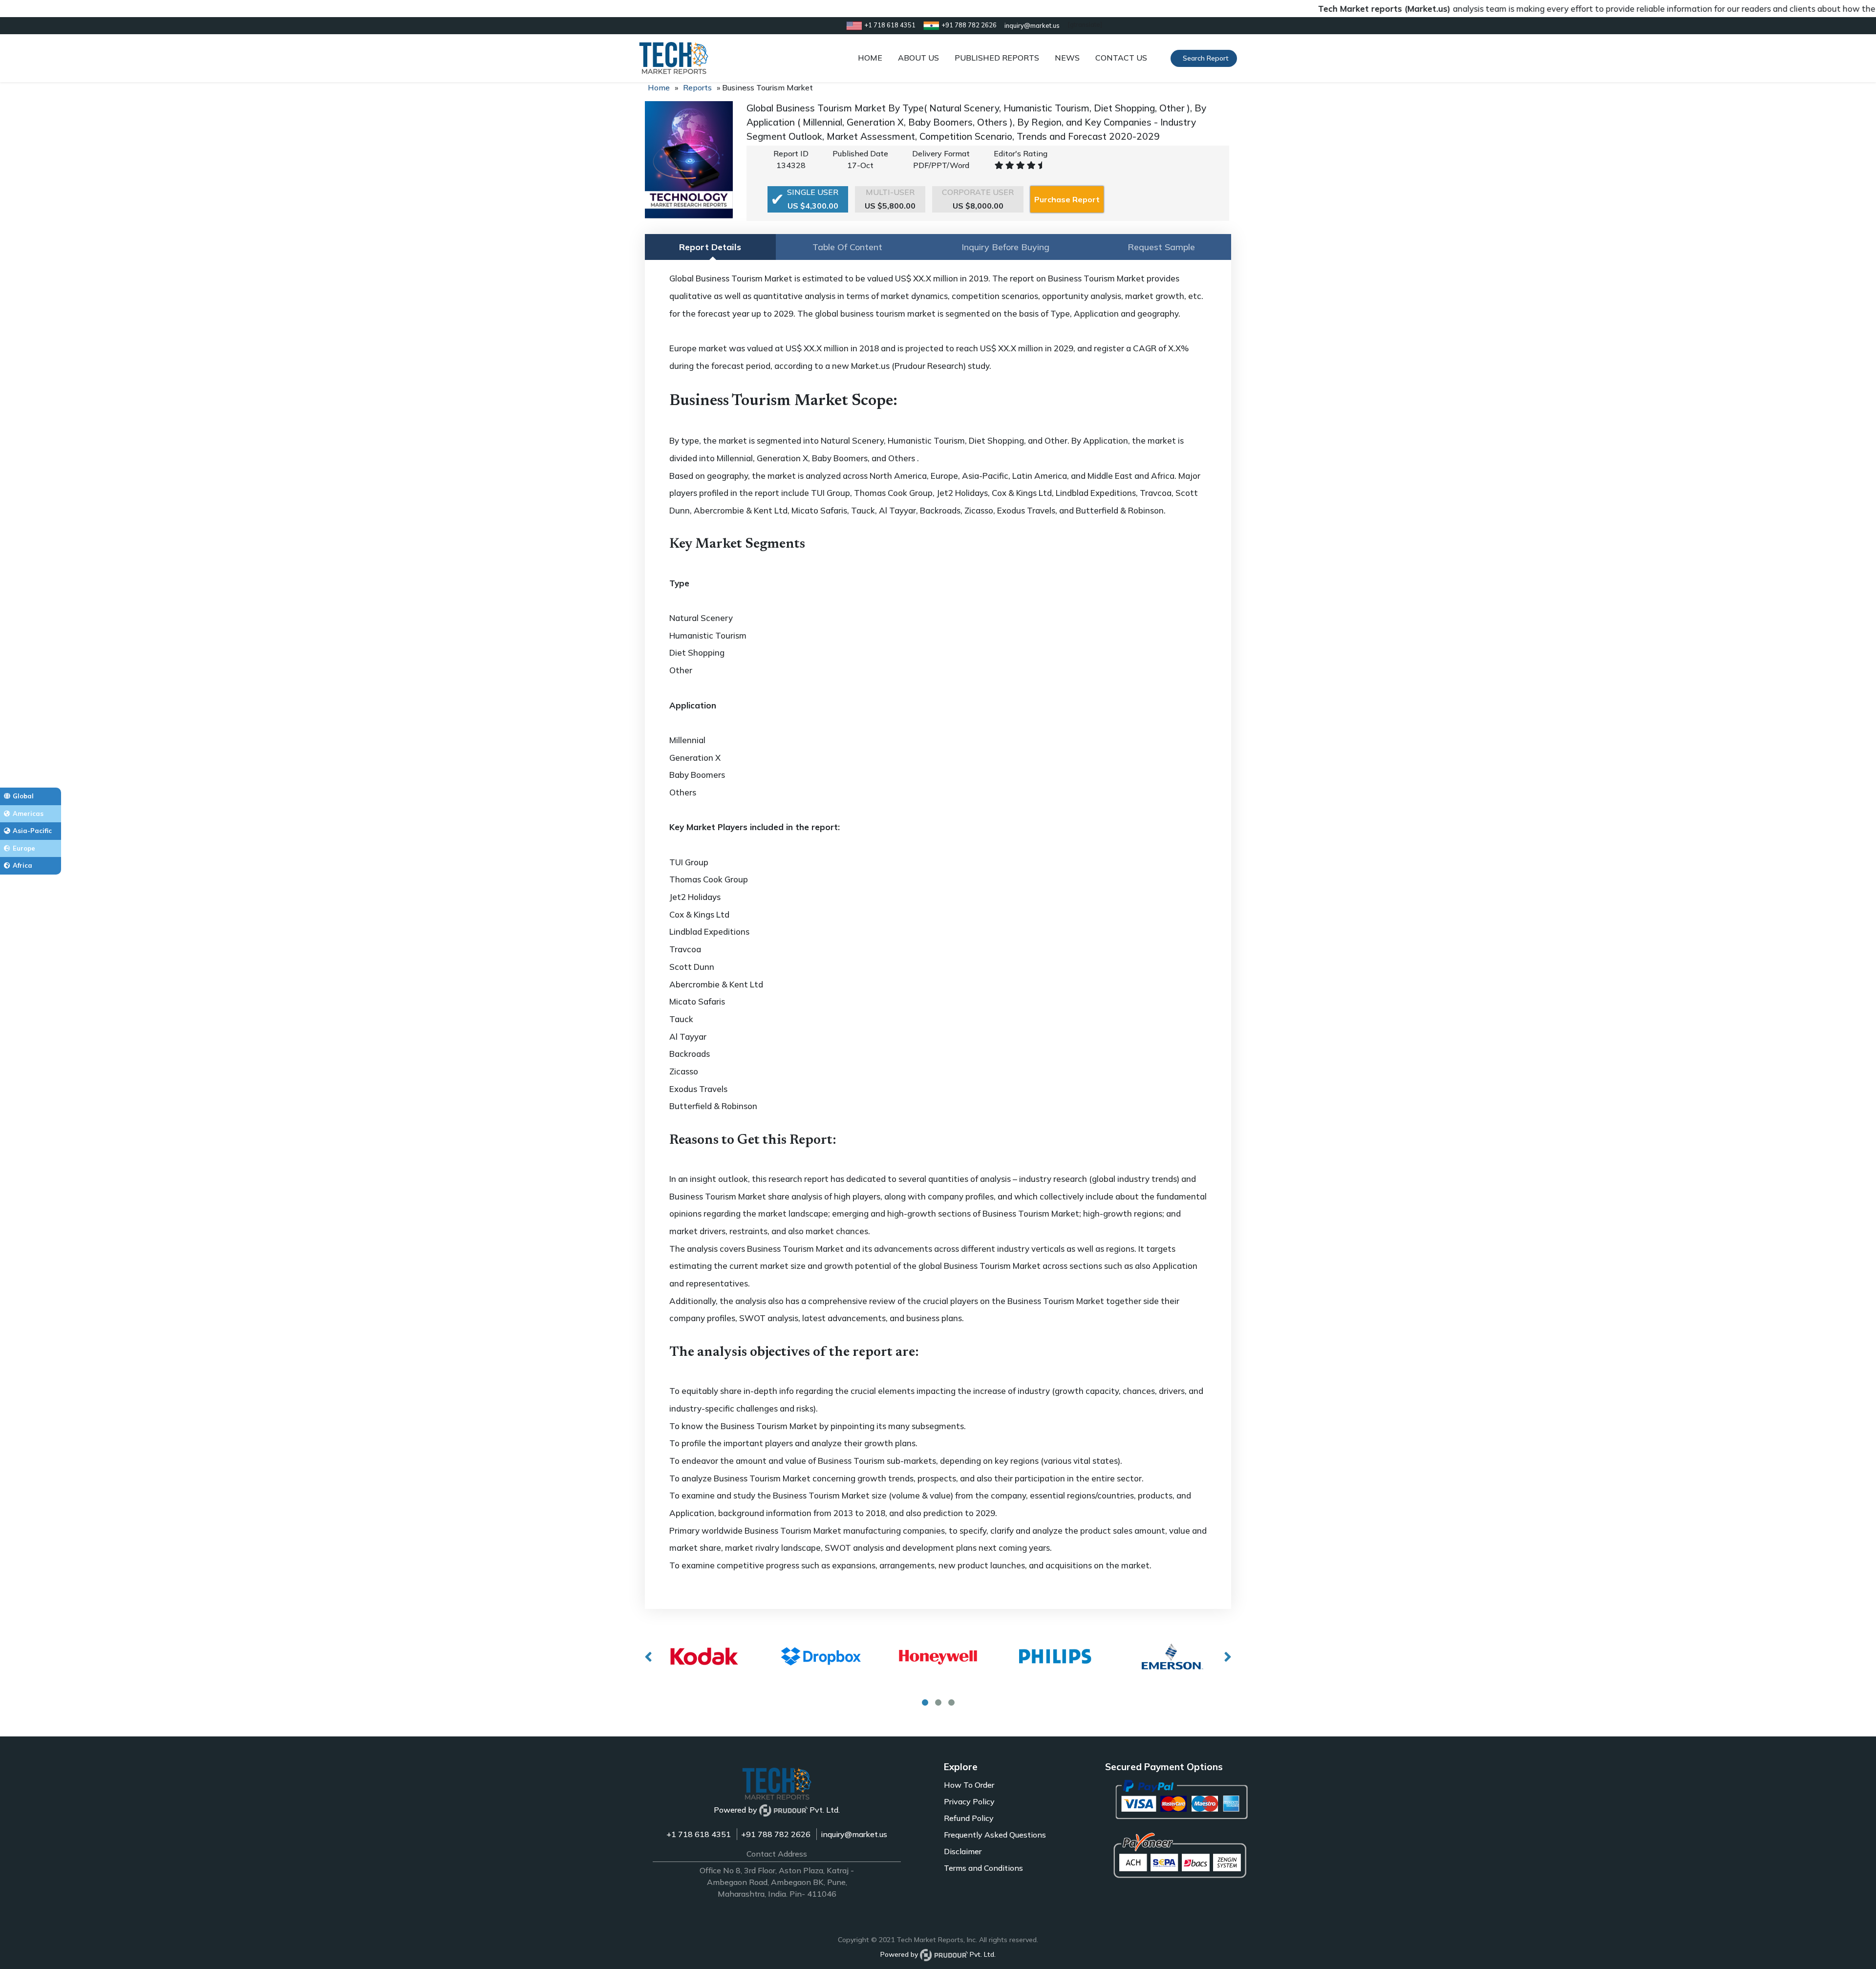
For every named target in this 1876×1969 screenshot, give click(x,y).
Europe (24, 848)
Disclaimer (963, 1851)
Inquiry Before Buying (1005, 247)
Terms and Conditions (983, 1868)
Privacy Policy (969, 1801)
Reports (697, 87)
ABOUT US (918, 58)
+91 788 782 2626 (776, 1834)
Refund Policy (969, 1818)
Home (659, 87)
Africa (22, 865)
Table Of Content (847, 247)
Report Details (710, 247)
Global (23, 796)
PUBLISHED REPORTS (997, 58)
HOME (870, 58)
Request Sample (1161, 247)
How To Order (969, 1785)
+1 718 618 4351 (699, 1834)
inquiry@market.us (854, 1834)
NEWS (1067, 58)
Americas (28, 813)
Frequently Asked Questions (995, 1835)
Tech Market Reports (930, 1940)
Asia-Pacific (32, 831)
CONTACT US (1121, 58)
